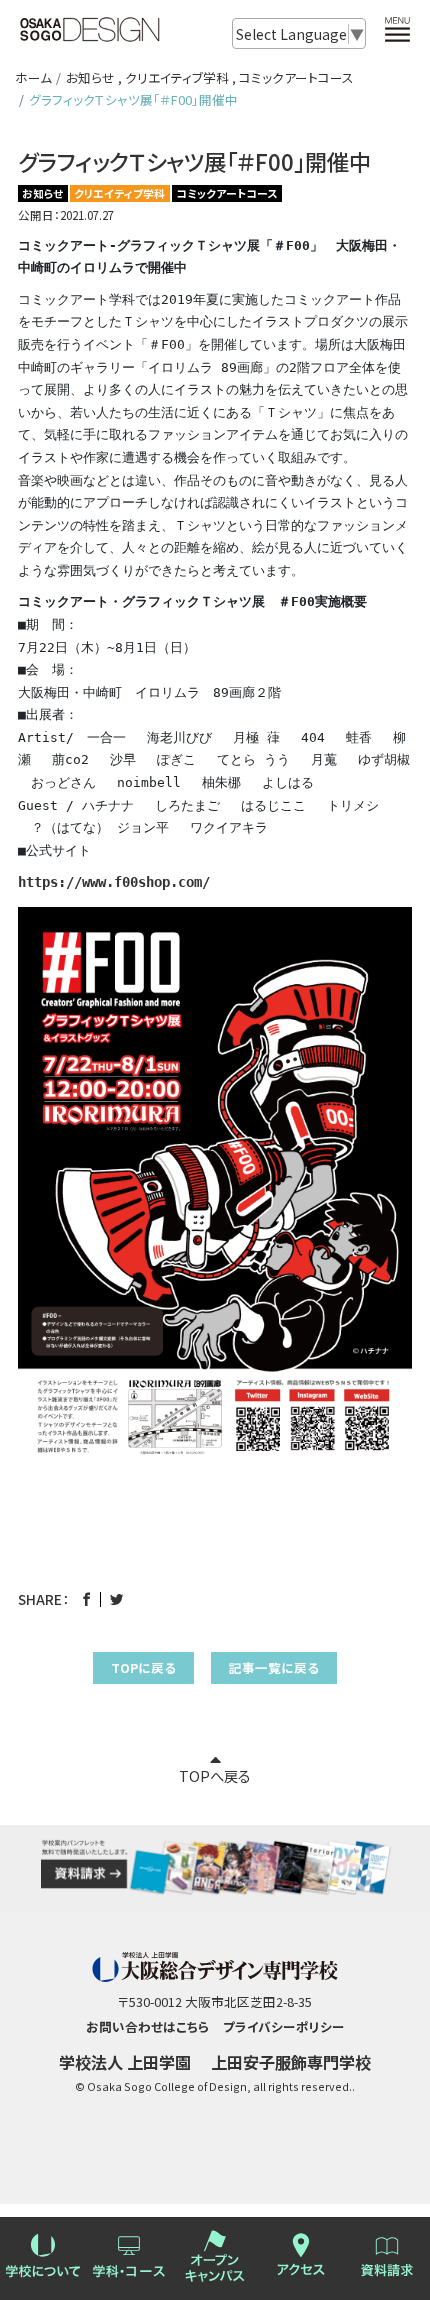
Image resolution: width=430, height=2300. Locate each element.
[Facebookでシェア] (86, 1599)
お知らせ (90, 77)
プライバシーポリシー (284, 2026)
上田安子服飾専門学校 (291, 2062)
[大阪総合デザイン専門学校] (90, 32)
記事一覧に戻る (274, 1667)
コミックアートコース (296, 77)
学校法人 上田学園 (125, 2062)
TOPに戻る (143, 1667)
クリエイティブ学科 (177, 77)
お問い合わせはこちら (147, 2026)
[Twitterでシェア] (116, 1599)
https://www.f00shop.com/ (114, 882)
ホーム (33, 77)
